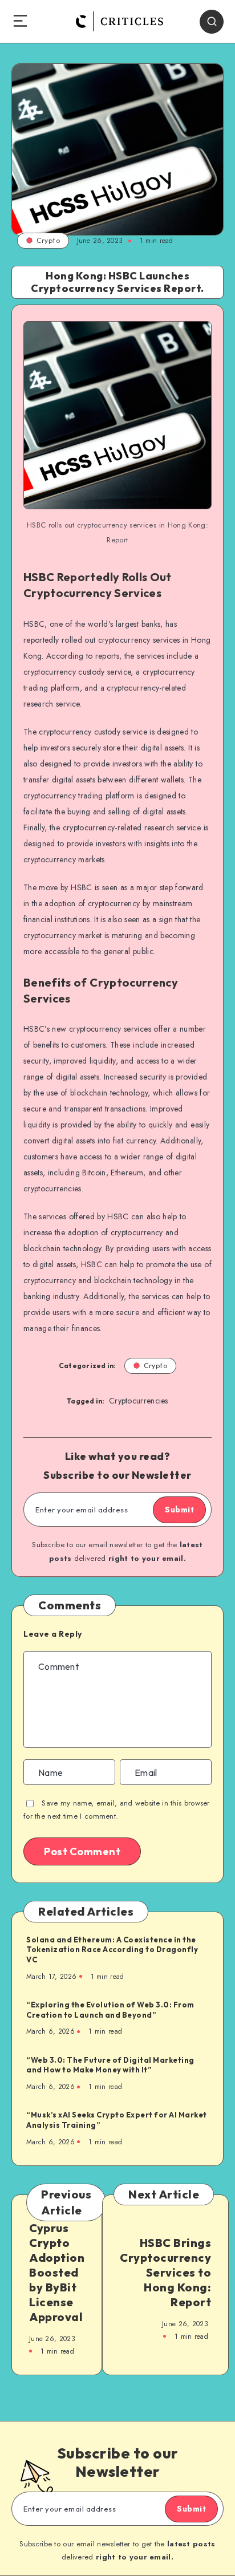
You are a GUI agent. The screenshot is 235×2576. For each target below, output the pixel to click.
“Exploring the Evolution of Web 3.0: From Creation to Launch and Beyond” (110, 2010)
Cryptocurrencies (139, 1401)
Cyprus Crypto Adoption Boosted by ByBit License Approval (57, 2272)
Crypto (48, 240)
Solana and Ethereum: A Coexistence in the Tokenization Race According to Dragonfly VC (112, 1950)
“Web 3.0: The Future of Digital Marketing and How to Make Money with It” (110, 2065)
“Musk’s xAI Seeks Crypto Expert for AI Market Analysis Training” (117, 2120)
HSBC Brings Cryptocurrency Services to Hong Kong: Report (165, 2272)
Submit (179, 1510)
